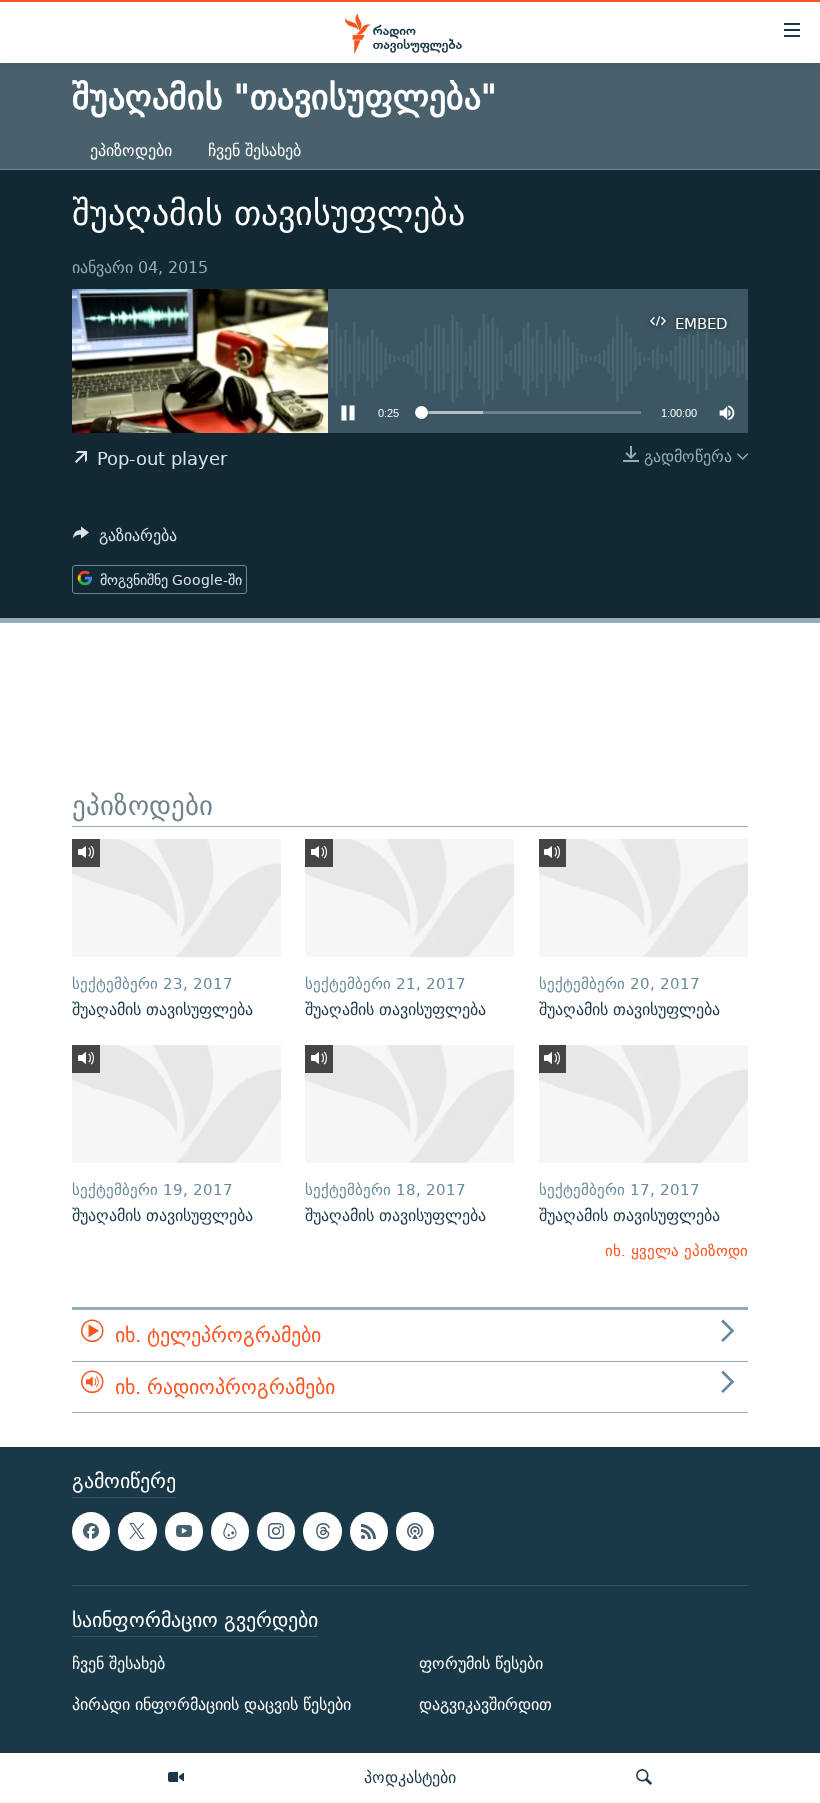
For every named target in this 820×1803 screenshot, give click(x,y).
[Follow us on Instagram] (276, 1531)
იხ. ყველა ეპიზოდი (676, 1250)
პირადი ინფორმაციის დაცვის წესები (211, 1704)
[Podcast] (415, 1531)
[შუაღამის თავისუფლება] (176, 898)
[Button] (125, 540)
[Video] (176, 1778)
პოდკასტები (410, 1777)
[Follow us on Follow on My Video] (230, 1531)
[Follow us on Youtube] (184, 1531)
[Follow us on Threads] (322, 1531)
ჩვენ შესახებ (254, 150)
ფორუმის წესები (481, 1663)
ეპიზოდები (131, 150)
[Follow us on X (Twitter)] (137, 1531)
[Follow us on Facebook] (91, 1531)
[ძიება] (644, 1778)
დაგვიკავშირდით (485, 1704)
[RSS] (369, 1531)
